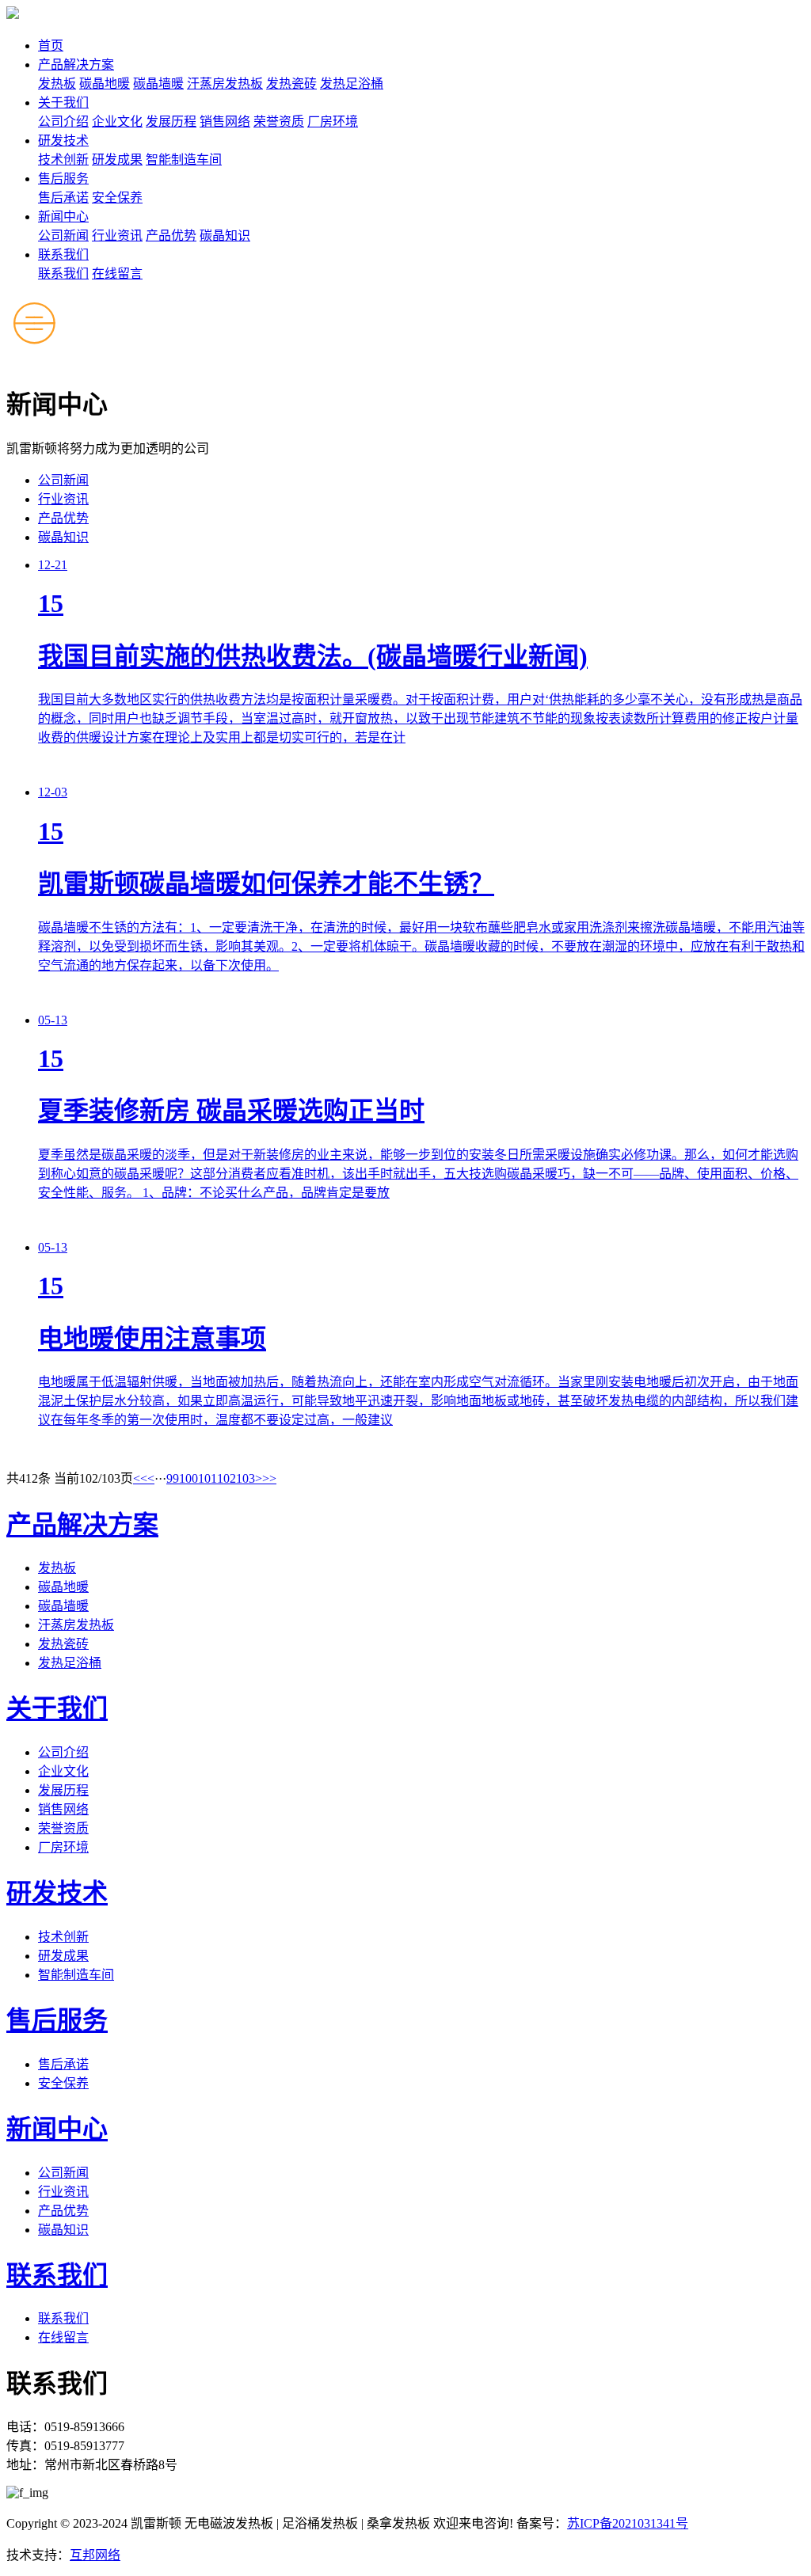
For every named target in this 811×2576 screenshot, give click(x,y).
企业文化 (117, 122)
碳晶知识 (225, 236)
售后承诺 (63, 198)
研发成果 (117, 160)
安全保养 (117, 198)
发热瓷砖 (291, 84)
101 (208, 1478)
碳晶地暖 (105, 84)
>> (269, 1478)
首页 (51, 46)
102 (227, 1478)
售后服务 (63, 179)
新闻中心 (63, 217)
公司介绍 (63, 122)
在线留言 (117, 274)
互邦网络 (95, 2555)
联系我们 (63, 255)
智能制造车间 (184, 160)
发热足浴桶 (352, 84)
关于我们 (63, 103)
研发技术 (63, 141)
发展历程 (171, 122)
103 (246, 1478)
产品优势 (171, 236)
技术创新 (63, 160)
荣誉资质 (279, 122)
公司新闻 (63, 236)
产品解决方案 (76, 65)
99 (173, 1478)
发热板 (57, 84)
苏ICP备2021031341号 (628, 2523)
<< (140, 1478)
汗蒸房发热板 (225, 84)
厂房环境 (333, 122)
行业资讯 (117, 236)
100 (188, 1478)
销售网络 (225, 122)
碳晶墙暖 (158, 84)
